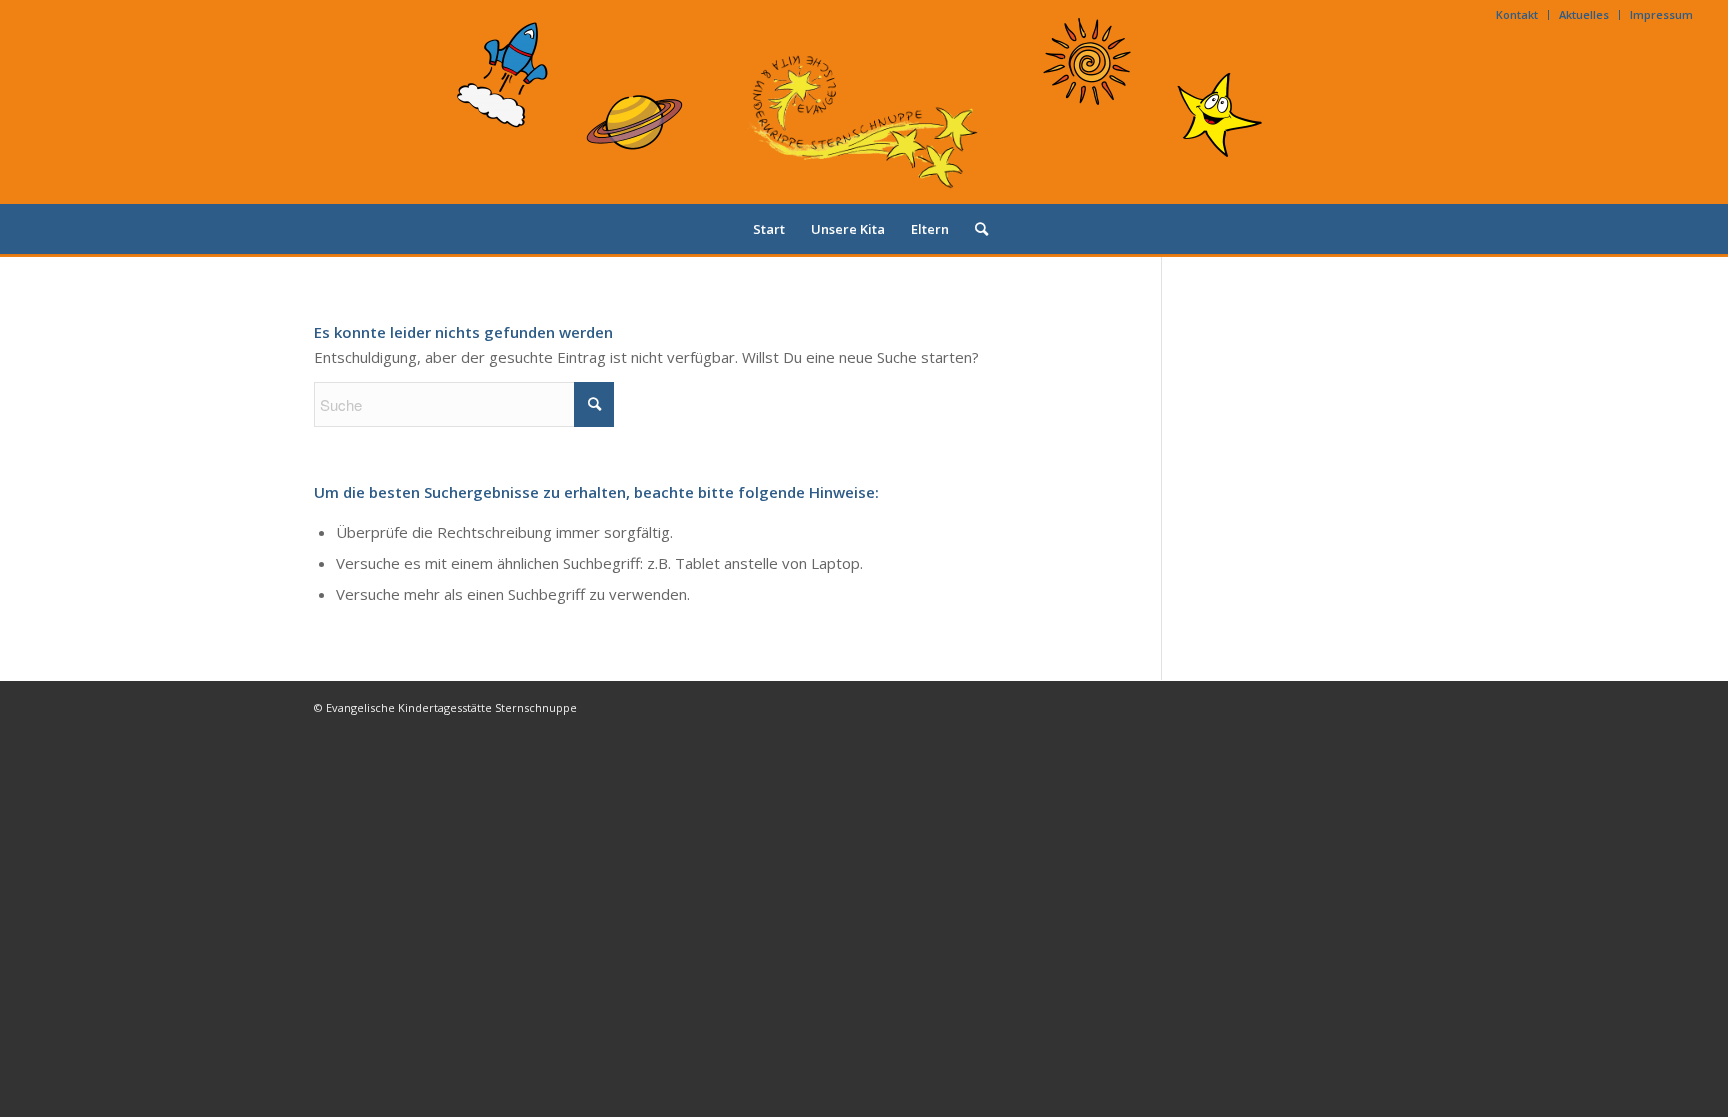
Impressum (1661, 14)
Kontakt (1517, 14)
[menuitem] (1517, 15)
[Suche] (975, 229)
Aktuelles (1584, 14)
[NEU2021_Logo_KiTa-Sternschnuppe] (864, 116)
